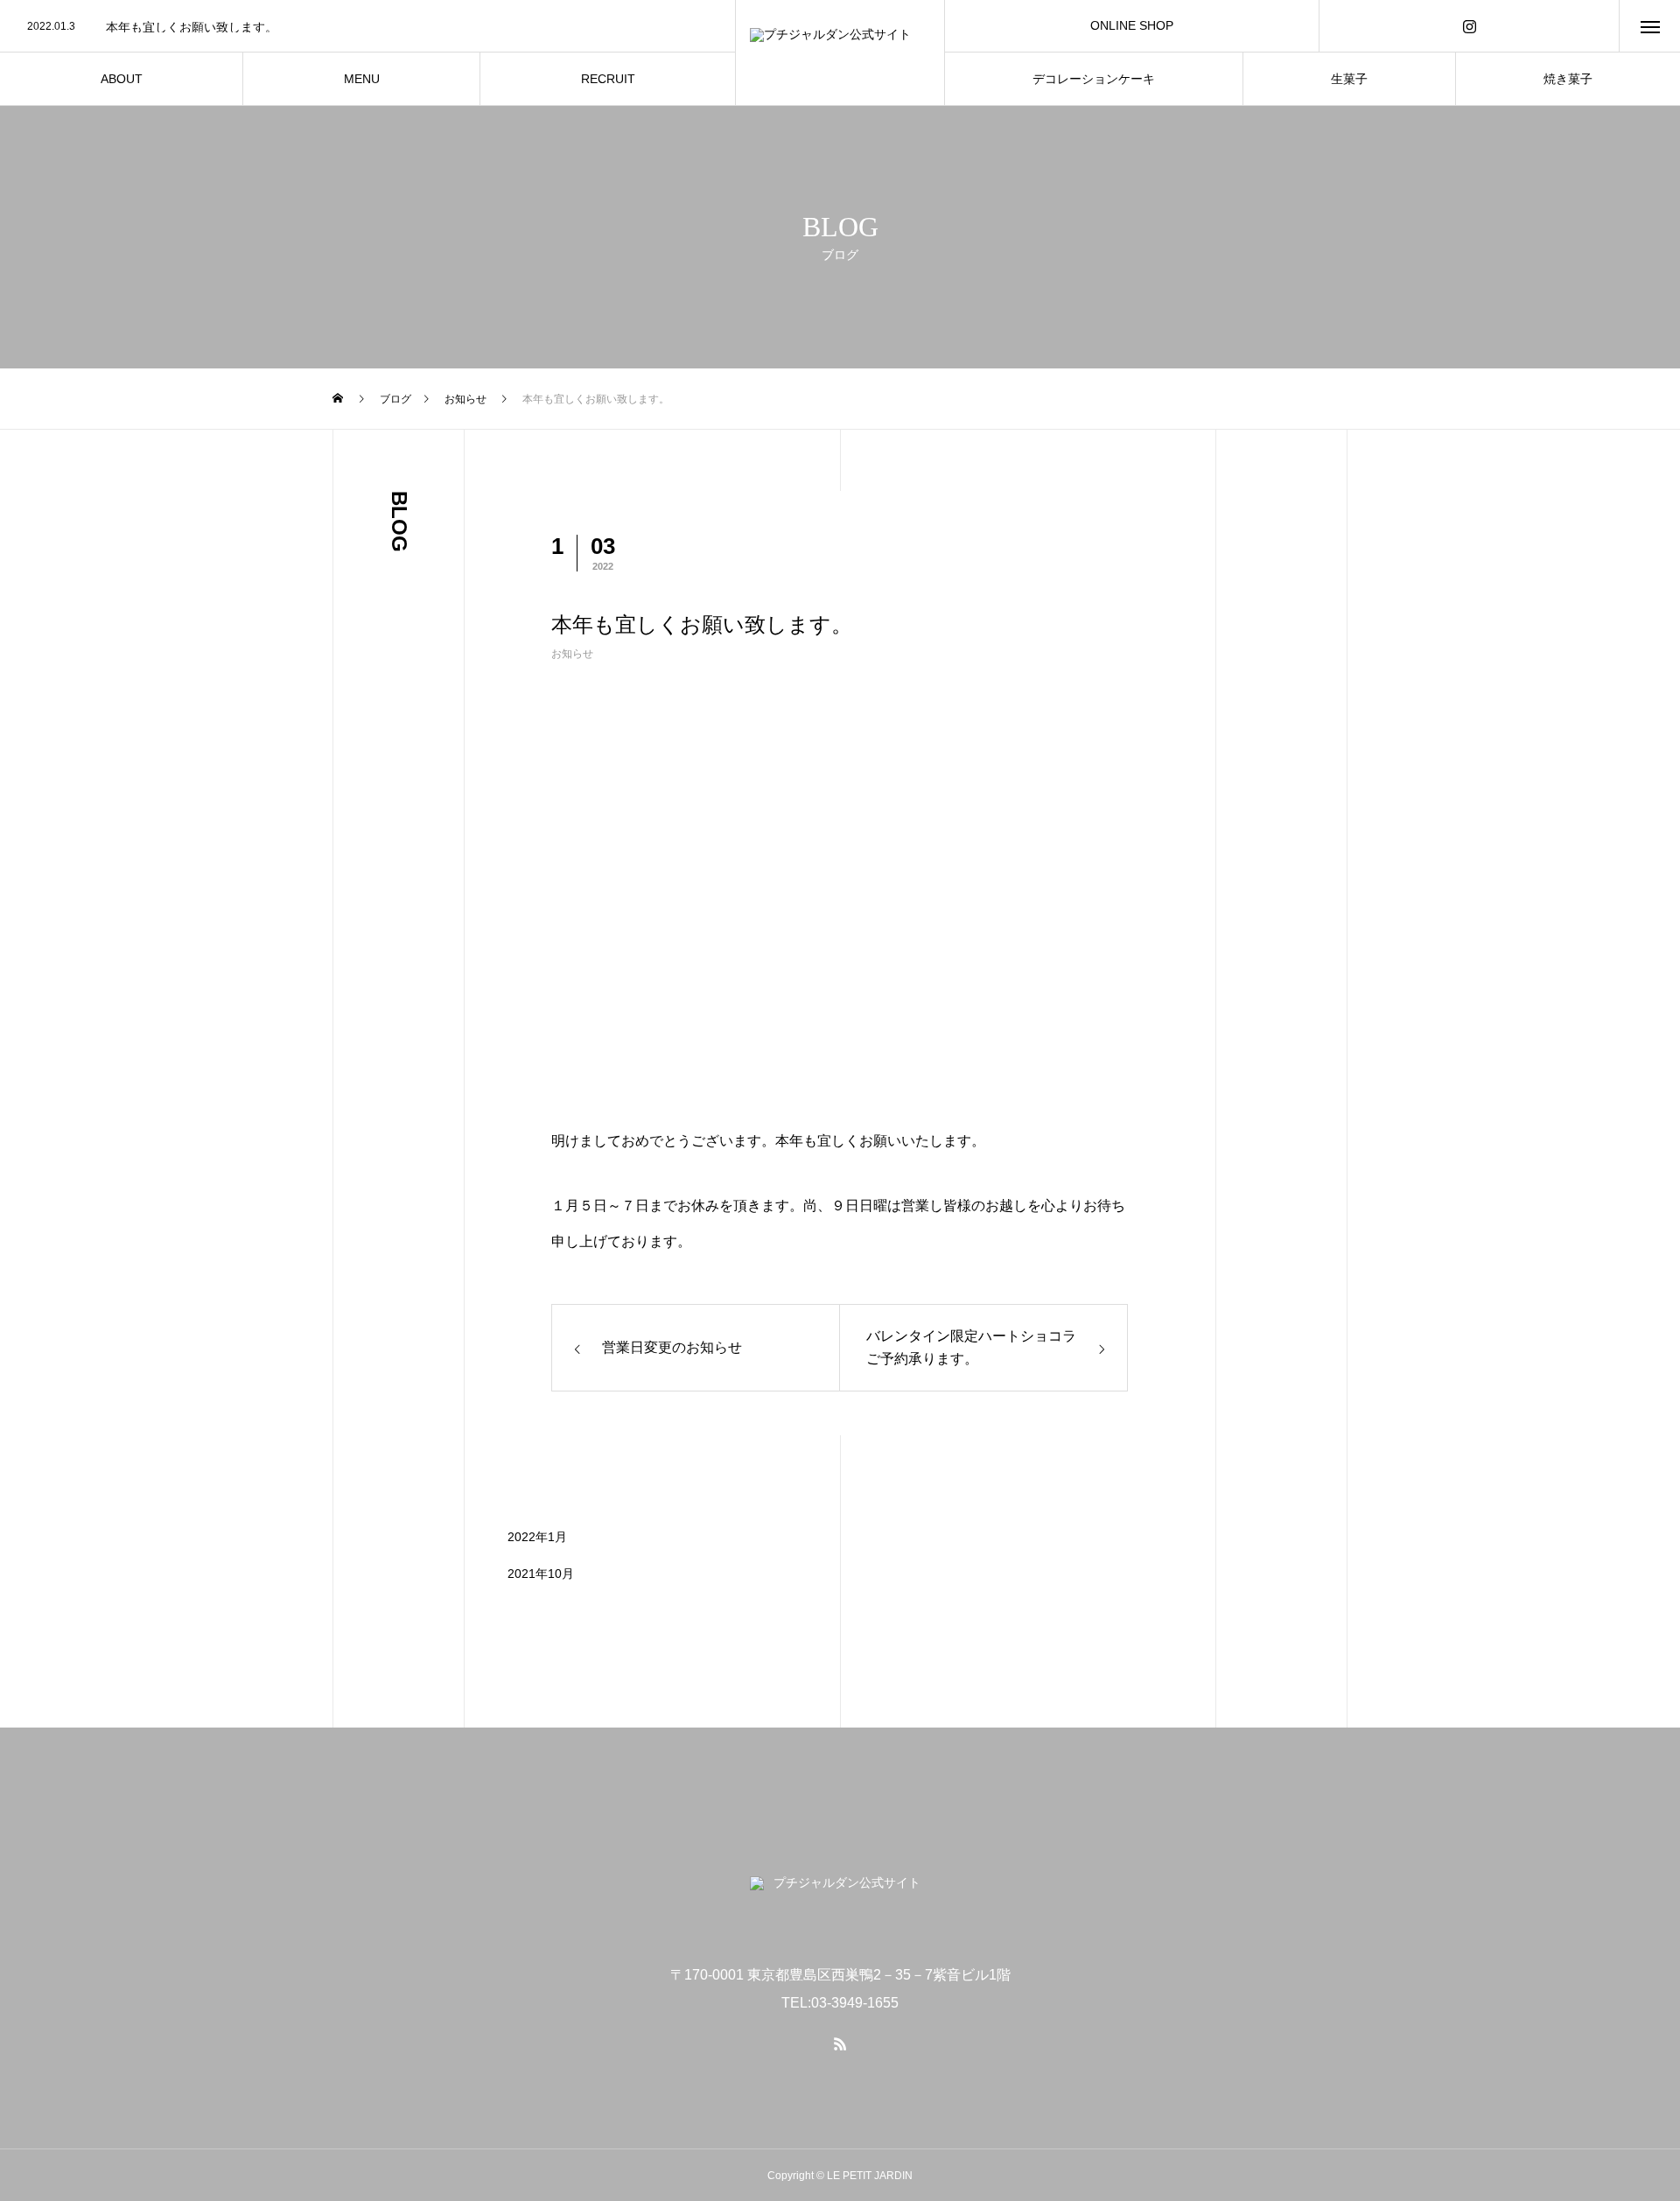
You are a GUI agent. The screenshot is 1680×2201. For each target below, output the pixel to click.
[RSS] (840, 2043)
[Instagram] (1469, 26)
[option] (367, 27)
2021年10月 (541, 1574)
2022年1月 (537, 1537)
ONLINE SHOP (1132, 25)
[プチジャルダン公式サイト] (840, 53)
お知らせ (572, 654)
